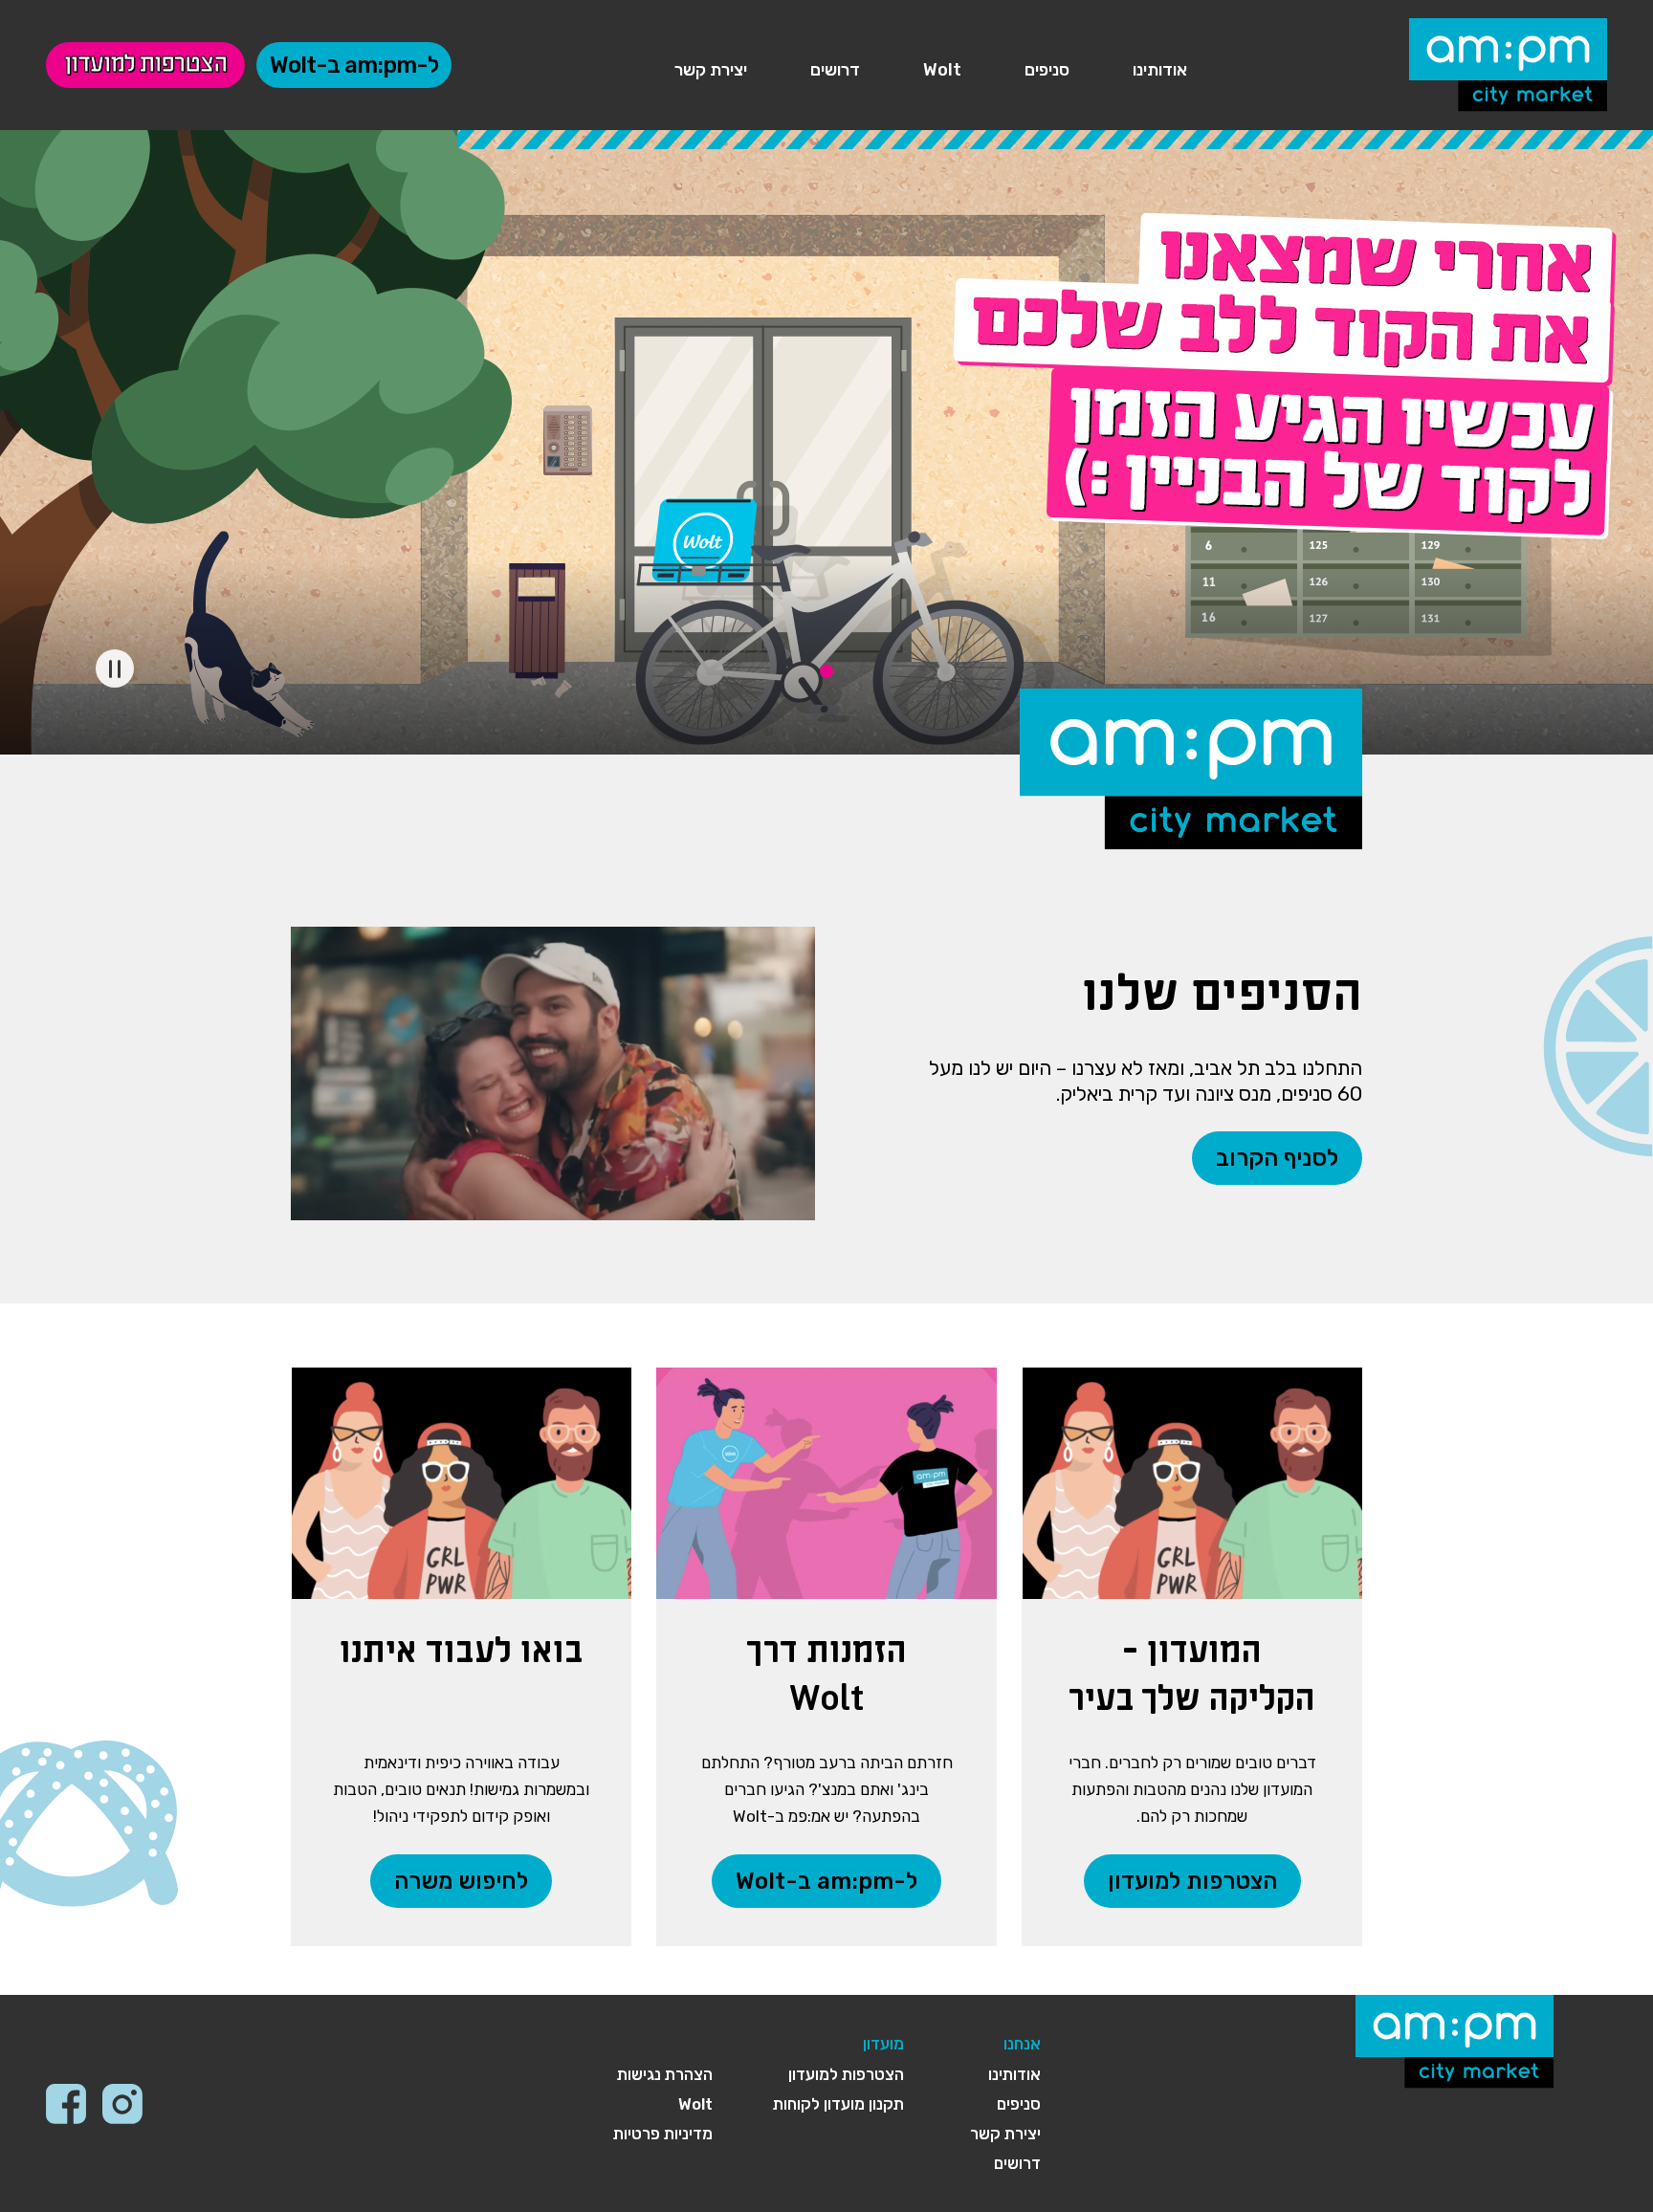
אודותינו (1160, 70)
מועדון (883, 2044)
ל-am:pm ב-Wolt (354, 65)
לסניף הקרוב (1277, 1158)
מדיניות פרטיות (663, 2134)
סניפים (1047, 70)
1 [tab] (826, 671)
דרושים (835, 70)
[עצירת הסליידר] (115, 668)
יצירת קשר (711, 70)
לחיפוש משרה (461, 1881)
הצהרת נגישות (665, 2074)
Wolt (942, 70)
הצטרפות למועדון (145, 65)
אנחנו (1022, 2044)
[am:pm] (1508, 62)
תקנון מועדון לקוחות (838, 2104)
